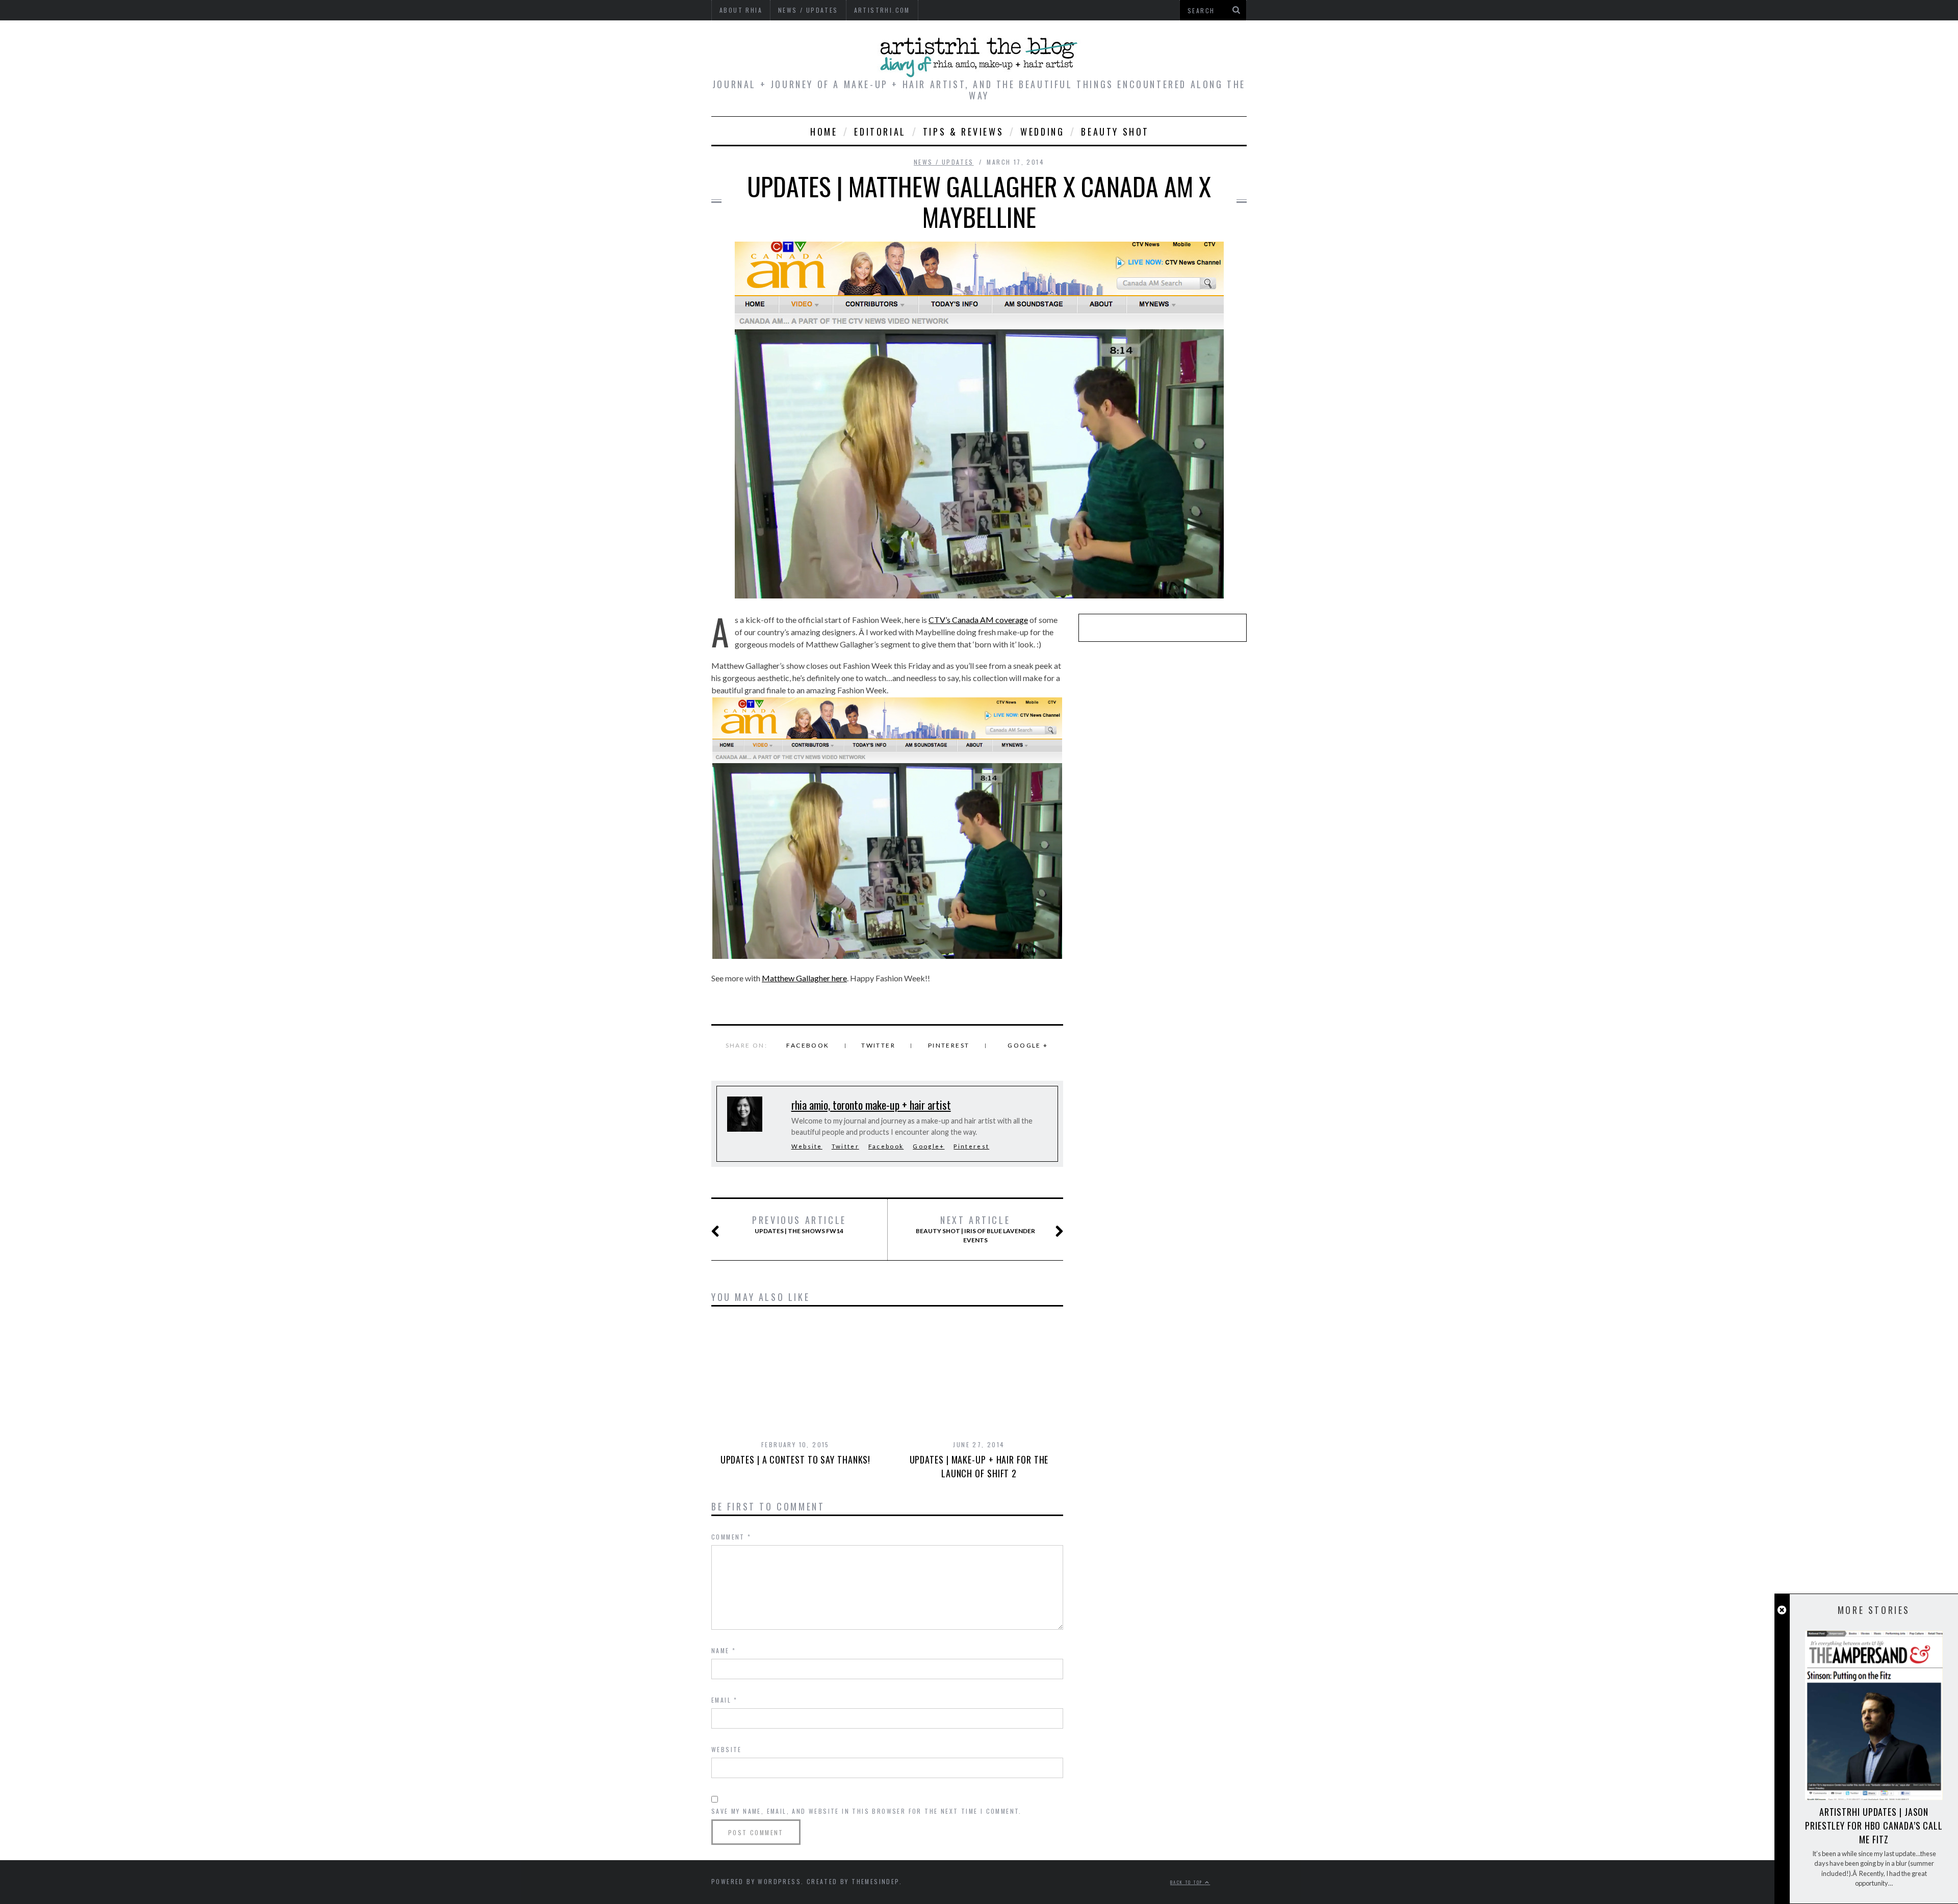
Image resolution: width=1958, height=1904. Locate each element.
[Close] (1782, 1610)
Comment (731, 1537)
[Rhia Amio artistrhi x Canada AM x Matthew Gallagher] (887, 828)
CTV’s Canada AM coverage (978, 620)
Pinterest (949, 1045)
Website (807, 1146)
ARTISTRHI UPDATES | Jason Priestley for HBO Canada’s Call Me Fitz (1874, 1825)
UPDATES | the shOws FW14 (799, 1224)
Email (725, 1700)
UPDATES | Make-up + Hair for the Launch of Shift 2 (979, 1466)
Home (824, 132)
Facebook (808, 1045)
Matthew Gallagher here (804, 978)
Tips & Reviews (963, 132)
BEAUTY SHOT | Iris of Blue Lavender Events (975, 1229)
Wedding (1042, 132)
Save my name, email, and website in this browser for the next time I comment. (867, 1811)
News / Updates (944, 162)
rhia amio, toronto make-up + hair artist (871, 1105)
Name (724, 1650)
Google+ (929, 1146)
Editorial (880, 132)
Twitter (878, 1045)
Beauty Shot (1115, 132)
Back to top (1188, 1882)
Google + (1028, 1045)
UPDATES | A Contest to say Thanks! (796, 1459)
